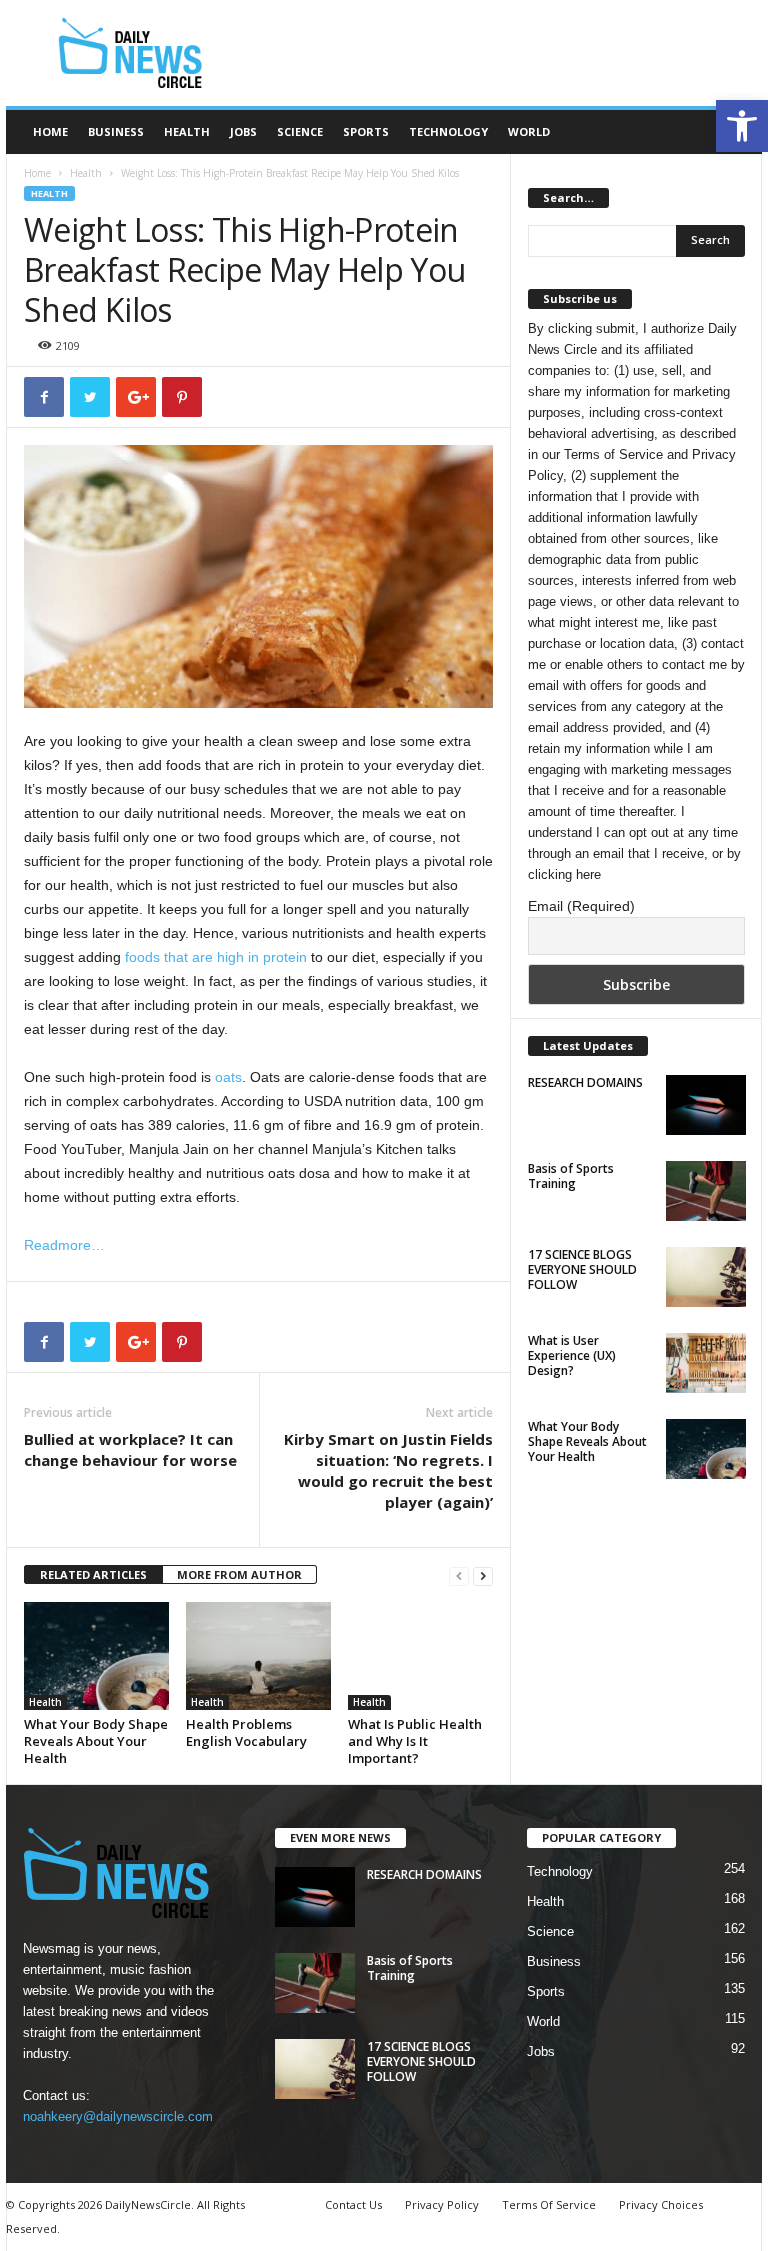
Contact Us (353, 2204)
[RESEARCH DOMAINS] (706, 1105)
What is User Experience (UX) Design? (572, 1355)
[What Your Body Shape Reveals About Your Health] (96, 1656)
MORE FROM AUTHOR (239, 1574)
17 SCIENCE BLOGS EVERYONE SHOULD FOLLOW (582, 1269)
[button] (742, 126)
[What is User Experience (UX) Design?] (706, 1363)
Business (116, 131)
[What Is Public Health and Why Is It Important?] (420, 1656)
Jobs (243, 131)
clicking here (564, 874)
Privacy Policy (442, 2204)
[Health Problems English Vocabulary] (258, 1656)
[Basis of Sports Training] (706, 1191)
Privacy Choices (661, 2204)
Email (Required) (581, 906)
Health (187, 131)
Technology (448, 131)
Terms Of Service (549, 2204)
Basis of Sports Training (571, 1176)
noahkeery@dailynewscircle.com (118, 2116)
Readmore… (64, 1245)
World (529, 131)
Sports (366, 131)
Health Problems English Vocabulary (246, 1732)
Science (300, 131)
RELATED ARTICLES (93, 1574)
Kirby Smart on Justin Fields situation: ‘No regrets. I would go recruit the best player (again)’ (388, 1470)
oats (228, 1077)
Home (50, 131)
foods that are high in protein (216, 957)
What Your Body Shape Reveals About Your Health (96, 1741)
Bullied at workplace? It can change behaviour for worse (130, 1449)
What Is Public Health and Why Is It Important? (415, 1741)
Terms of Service (613, 454)
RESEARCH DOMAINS (585, 1082)
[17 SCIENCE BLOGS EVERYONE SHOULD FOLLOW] (706, 1277)
